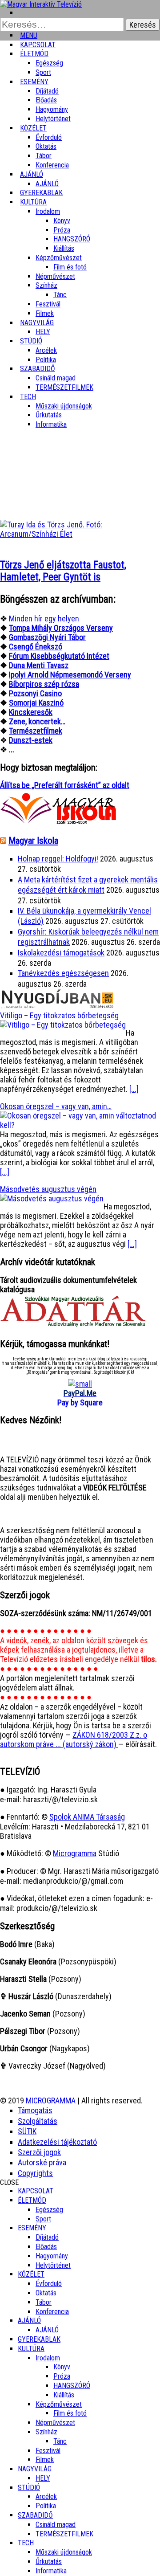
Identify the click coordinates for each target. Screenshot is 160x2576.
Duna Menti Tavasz (39, 665)
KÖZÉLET (33, 128)
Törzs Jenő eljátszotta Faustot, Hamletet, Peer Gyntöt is (63, 571)
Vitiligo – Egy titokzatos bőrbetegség (59, 1015)
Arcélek (46, 2496)
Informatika (51, 424)
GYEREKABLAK (39, 2339)
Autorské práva (42, 2162)
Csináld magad (56, 378)
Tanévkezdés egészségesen (63, 973)
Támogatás (35, 2110)
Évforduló (49, 137)
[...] (134, 1089)
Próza (62, 230)
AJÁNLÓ (29, 2321)
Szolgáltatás (38, 2121)
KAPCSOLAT (36, 2191)
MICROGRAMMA (51, 2100)
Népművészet (55, 276)
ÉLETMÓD (34, 54)
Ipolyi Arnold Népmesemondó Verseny (70, 675)
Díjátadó (47, 91)
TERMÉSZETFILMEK (64, 387)
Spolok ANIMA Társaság (87, 1817)
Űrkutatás (49, 415)
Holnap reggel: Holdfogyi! (58, 859)
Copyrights (35, 2173)
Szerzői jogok (39, 2152)
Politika (46, 2506)
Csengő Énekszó (36, 647)
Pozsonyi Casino (35, 693)
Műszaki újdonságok (64, 406)
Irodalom (48, 211)
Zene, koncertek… (37, 721)
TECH (28, 397)
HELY (43, 2478)
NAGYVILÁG (35, 2469)
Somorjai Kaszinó (36, 703)
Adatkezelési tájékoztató (57, 2142)
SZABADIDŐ (38, 369)
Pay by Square (80, 1402)
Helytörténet (53, 119)
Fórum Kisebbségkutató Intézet (59, 656)
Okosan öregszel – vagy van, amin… (56, 1106)
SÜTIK (27, 2131)
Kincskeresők (31, 712)
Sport (43, 2219)
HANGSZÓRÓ (72, 239)
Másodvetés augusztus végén (48, 1189)
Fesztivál (48, 2451)
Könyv (62, 221)
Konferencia (52, 165)
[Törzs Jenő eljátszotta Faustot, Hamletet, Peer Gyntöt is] (80, 534)
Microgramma (75, 1853)
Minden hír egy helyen (44, 618)
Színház (46, 285)
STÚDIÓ (31, 341)
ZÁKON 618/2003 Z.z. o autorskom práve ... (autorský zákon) (74, 1739)
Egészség (49, 2210)
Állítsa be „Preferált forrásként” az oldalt (65, 785)
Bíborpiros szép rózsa (44, 684)
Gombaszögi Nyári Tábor (47, 637)
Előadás (46, 100)
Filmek (45, 2460)
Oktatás (46, 146)
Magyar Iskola (33, 841)
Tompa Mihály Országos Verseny (61, 628)
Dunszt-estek (31, 740)
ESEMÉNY (34, 82)
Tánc (60, 295)
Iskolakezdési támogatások (61, 953)
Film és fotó (70, 267)
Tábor (44, 2302)
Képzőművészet (59, 258)
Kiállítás (64, 248)
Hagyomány (52, 109)
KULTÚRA (33, 202)
